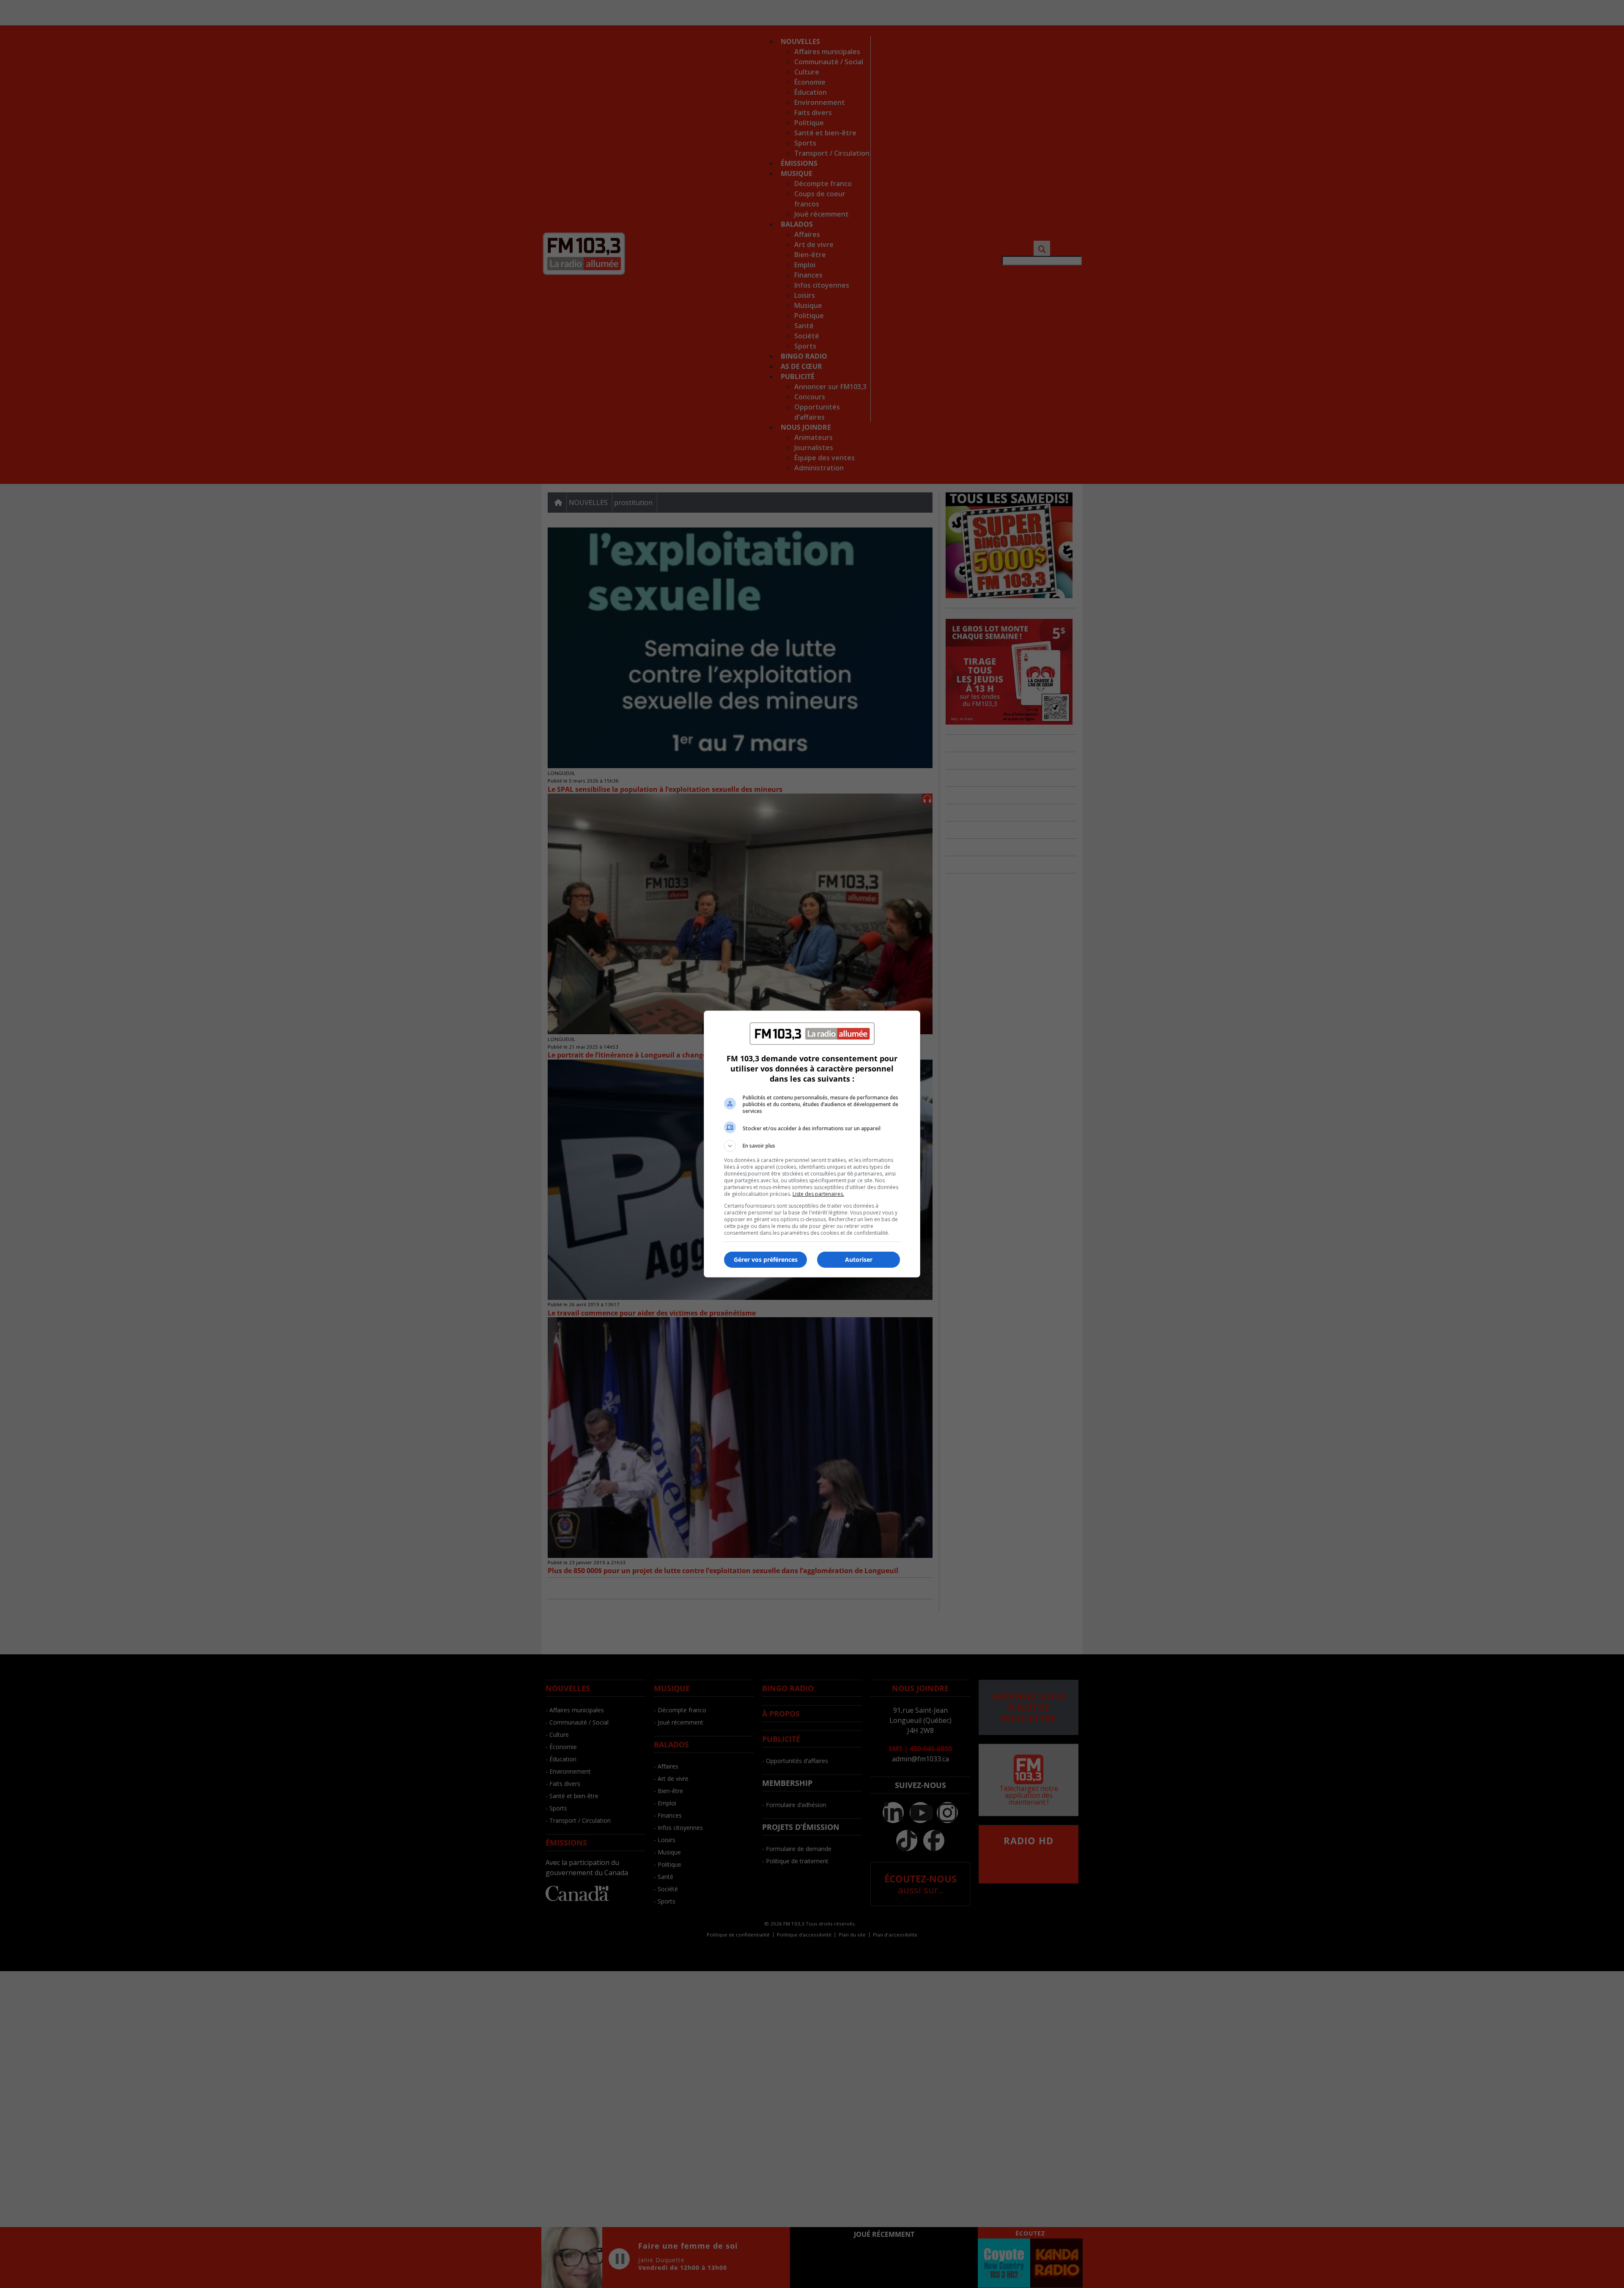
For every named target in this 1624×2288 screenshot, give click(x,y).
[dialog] (812, 1144)
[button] (812, 1146)
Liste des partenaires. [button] (818, 1194)
